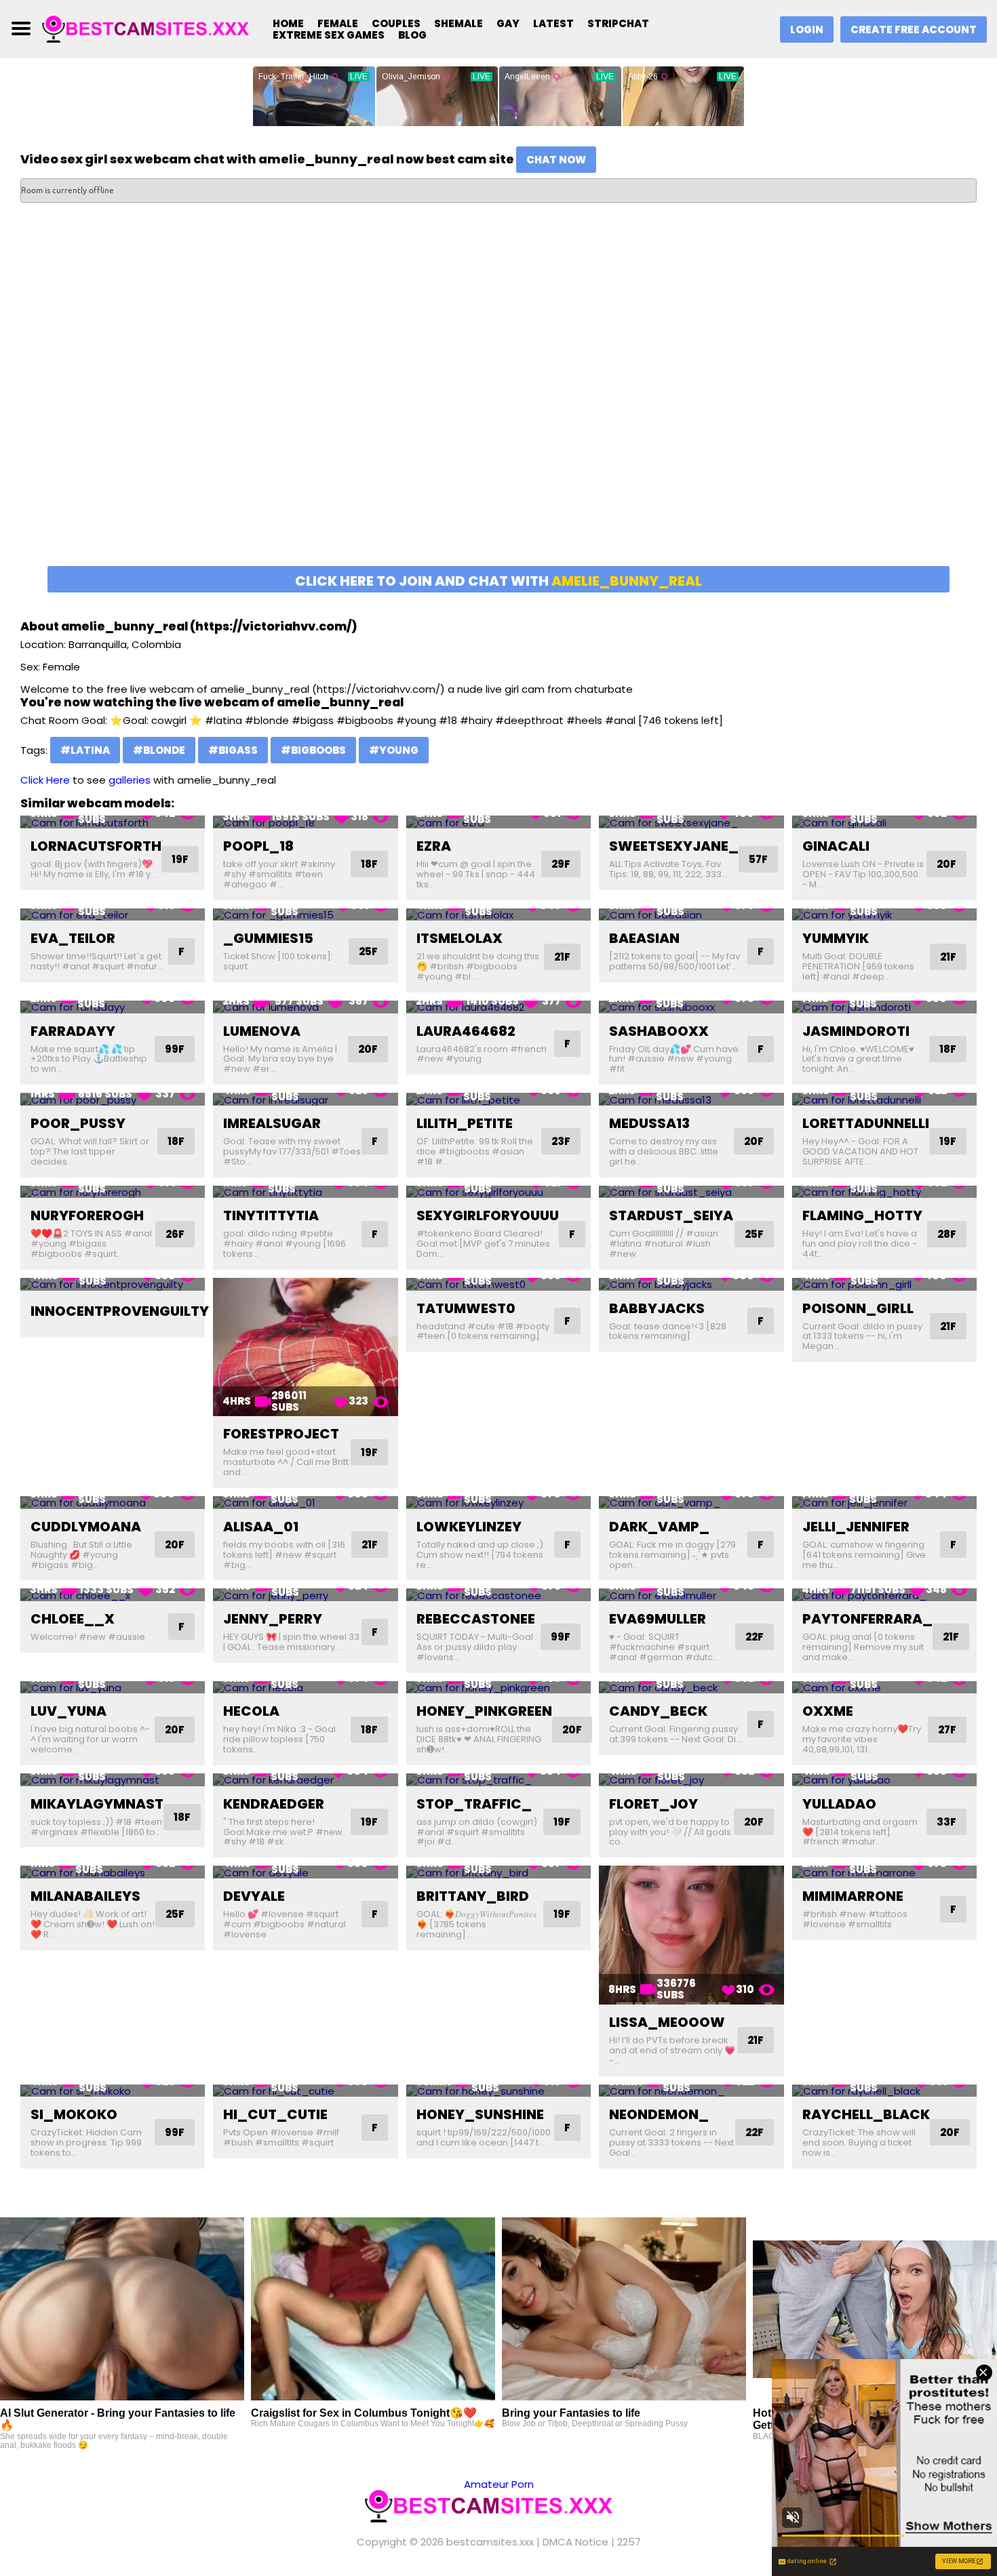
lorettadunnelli (866, 1123)
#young (394, 750)
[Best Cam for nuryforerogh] (113, 1192)
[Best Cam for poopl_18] (305, 822)
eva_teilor (73, 938)
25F (368, 951)
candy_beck (658, 1711)
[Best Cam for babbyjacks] (691, 1284)
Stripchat (618, 23)
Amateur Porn (499, 2484)
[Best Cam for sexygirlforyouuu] (498, 1192)
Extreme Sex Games (329, 35)
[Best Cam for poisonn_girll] (884, 1284)
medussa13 (649, 1123)
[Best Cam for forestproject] (305, 1347)
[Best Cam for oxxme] (884, 1688)
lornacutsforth (96, 846)
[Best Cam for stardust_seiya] (691, 1192)
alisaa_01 (261, 1527)
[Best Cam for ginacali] (884, 822)
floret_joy (653, 1804)
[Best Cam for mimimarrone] (884, 1872)
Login (807, 29)
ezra (434, 846)
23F (561, 1141)
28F (947, 1234)
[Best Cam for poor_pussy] (113, 1099)
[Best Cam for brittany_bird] (498, 1872)
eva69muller (658, 1619)
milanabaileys (85, 1896)
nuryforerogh (87, 1215)
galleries (130, 780)
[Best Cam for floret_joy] (691, 1780)
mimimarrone (853, 1896)
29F (561, 864)
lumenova (262, 1031)
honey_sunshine (480, 2114)
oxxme (828, 1711)
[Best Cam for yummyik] (884, 915)
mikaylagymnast (97, 1804)
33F (946, 1822)
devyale (254, 1896)
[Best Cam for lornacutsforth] (113, 822)
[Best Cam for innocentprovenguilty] (113, 1284)
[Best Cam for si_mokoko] (113, 2091)
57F (758, 859)
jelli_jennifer (856, 1527)
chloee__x (73, 1619)
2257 (629, 2542)
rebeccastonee (476, 1619)
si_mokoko (74, 2114)
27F (947, 1730)
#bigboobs (313, 750)
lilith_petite (465, 1123)
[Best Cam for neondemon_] (691, 2091)
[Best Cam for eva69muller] (691, 1595)
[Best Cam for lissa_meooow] (691, 1935)
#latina (85, 750)
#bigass (233, 750)
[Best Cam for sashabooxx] (691, 1007)
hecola (251, 1711)
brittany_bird (473, 1896)
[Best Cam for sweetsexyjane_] (691, 822)
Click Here (45, 780)
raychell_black (866, 2114)
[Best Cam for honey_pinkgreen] (498, 1688)
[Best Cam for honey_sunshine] (498, 2091)
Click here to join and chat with (498, 581)
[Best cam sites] (154, 28)
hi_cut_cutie (275, 2114)
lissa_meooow (667, 2022)
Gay (508, 23)
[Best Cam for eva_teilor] (113, 915)
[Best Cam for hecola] (305, 1688)
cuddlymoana (86, 1527)
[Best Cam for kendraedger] (305, 1780)
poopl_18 (258, 846)
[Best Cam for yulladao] (884, 1780)
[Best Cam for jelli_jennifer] (884, 1503)
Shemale (458, 23)
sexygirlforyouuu (488, 1215)
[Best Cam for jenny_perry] (305, 1595)
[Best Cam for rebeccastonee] (498, 1595)
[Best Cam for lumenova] (305, 1007)
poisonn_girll (858, 1308)
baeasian (644, 938)
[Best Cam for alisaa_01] (305, 1503)
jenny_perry (273, 1619)
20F (946, 864)
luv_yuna (69, 1711)
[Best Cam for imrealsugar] (305, 1099)
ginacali (836, 846)
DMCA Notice (575, 2542)
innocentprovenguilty (120, 1311)
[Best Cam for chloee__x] (113, 1595)
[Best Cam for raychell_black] (884, 2091)
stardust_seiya (671, 1215)
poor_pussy (78, 1123)
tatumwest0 (466, 1308)
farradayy (73, 1031)
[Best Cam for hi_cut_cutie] (305, 2091)
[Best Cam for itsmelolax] (498, 915)
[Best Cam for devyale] (305, 1872)
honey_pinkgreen (484, 1711)
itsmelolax (460, 938)
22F (755, 1637)
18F (369, 864)
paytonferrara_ (867, 1619)
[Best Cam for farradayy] (113, 1007)
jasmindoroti (856, 1031)
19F (180, 859)
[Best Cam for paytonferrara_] (884, 1595)
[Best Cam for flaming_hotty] (884, 1192)
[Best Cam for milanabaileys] (113, 1872)
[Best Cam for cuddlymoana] (113, 1503)
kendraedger (274, 1804)
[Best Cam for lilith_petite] (498, 1099)
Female (338, 23)
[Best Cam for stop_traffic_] (498, 1780)
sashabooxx (659, 1031)
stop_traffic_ (474, 1804)
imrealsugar (272, 1123)
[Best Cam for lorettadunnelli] (884, 1099)
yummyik (836, 938)
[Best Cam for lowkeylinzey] (498, 1503)
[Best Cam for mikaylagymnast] (113, 1780)
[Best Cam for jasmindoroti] (884, 1007)
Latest (553, 23)
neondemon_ (659, 2114)
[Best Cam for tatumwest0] (498, 1284)
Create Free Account (914, 29)
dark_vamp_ (659, 1527)
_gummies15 (268, 938)
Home (288, 23)
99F (175, 1049)
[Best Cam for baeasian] (691, 915)
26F (175, 1234)
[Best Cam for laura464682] (498, 1007)
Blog (412, 35)
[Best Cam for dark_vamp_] (691, 1503)
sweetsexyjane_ (674, 846)
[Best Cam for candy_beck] (691, 1688)
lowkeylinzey (469, 1527)
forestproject (281, 1434)
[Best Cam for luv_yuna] (113, 1688)
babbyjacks (657, 1308)
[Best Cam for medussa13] (691, 1099)
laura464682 (466, 1031)
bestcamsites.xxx (490, 2542)
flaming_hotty (862, 1215)
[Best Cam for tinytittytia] (305, 1192)
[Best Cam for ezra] (498, 822)
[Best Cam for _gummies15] (305, 915)
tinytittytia (271, 1215)
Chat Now (556, 160)
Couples (396, 23)
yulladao (839, 1804)
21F (562, 957)
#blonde (159, 750)
